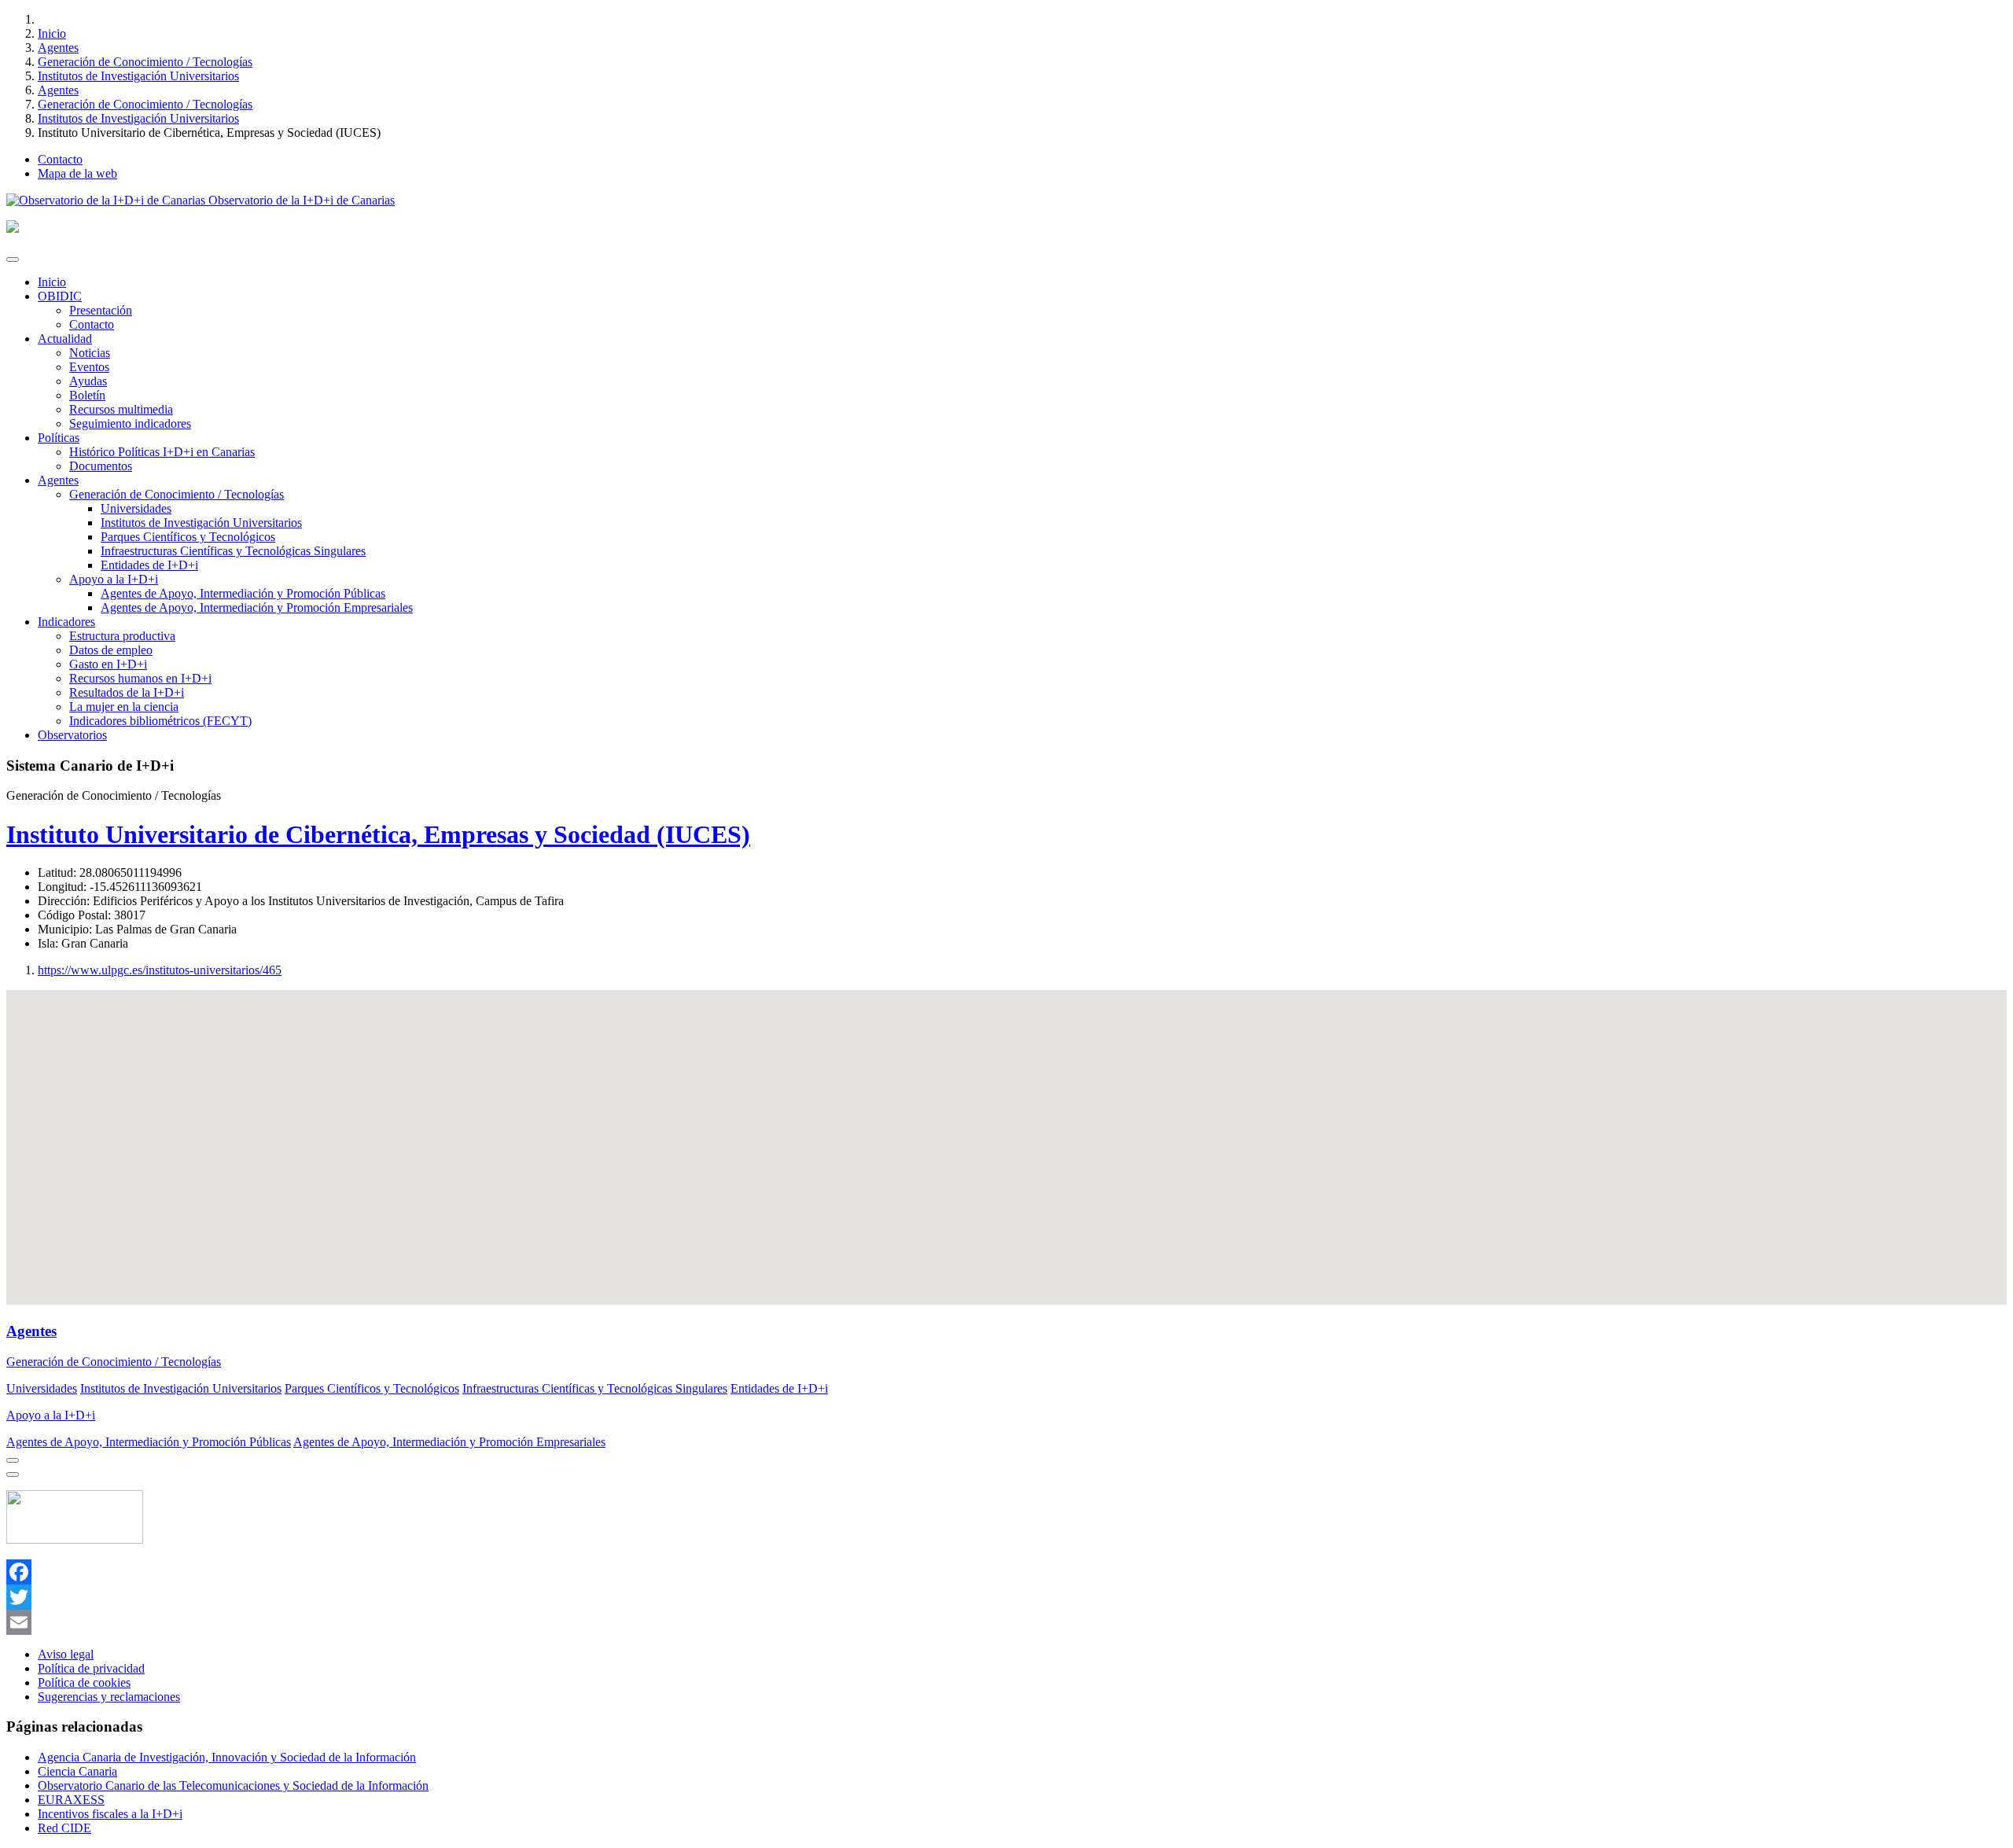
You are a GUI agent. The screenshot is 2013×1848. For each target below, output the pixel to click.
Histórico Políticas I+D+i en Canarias (162, 452)
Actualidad (65, 339)
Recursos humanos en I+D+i (140, 678)
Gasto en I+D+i (108, 664)
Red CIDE (64, 1828)
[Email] (1006, 1622)
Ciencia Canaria (77, 1771)
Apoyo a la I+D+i (114, 579)
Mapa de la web (77, 173)
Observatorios (72, 735)
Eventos (89, 367)
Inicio (52, 33)
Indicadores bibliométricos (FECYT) (160, 721)
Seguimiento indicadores (130, 423)
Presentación (101, 310)
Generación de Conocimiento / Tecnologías (145, 62)
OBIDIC (60, 296)
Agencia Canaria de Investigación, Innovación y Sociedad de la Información (227, 1757)
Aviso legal (66, 1654)
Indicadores (66, 622)
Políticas (59, 438)
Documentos (101, 466)
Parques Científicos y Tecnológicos (188, 537)
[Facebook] (1006, 1572)
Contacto (60, 159)
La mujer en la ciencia (124, 707)
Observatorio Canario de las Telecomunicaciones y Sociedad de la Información (233, 1785)
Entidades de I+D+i (149, 565)
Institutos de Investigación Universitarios (138, 76)
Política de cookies (84, 1682)
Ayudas (88, 381)
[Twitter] (1006, 1597)
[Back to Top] (13, 1474)
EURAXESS (71, 1800)
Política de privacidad (91, 1668)
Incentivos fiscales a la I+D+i (110, 1814)
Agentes (58, 48)
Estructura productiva (122, 636)
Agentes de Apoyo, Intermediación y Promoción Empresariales (257, 607)
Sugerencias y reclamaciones (109, 1697)
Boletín (87, 395)
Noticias (90, 353)
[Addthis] (13, 1460)
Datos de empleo (111, 650)
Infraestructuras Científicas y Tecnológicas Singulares (233, 551)
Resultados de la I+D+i (127, 692)
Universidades (136, 508)
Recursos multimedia (121, 409)
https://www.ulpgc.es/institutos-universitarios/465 (160, 970)
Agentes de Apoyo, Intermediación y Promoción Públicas (243, 593)
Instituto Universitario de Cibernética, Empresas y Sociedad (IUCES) (378, 834)
